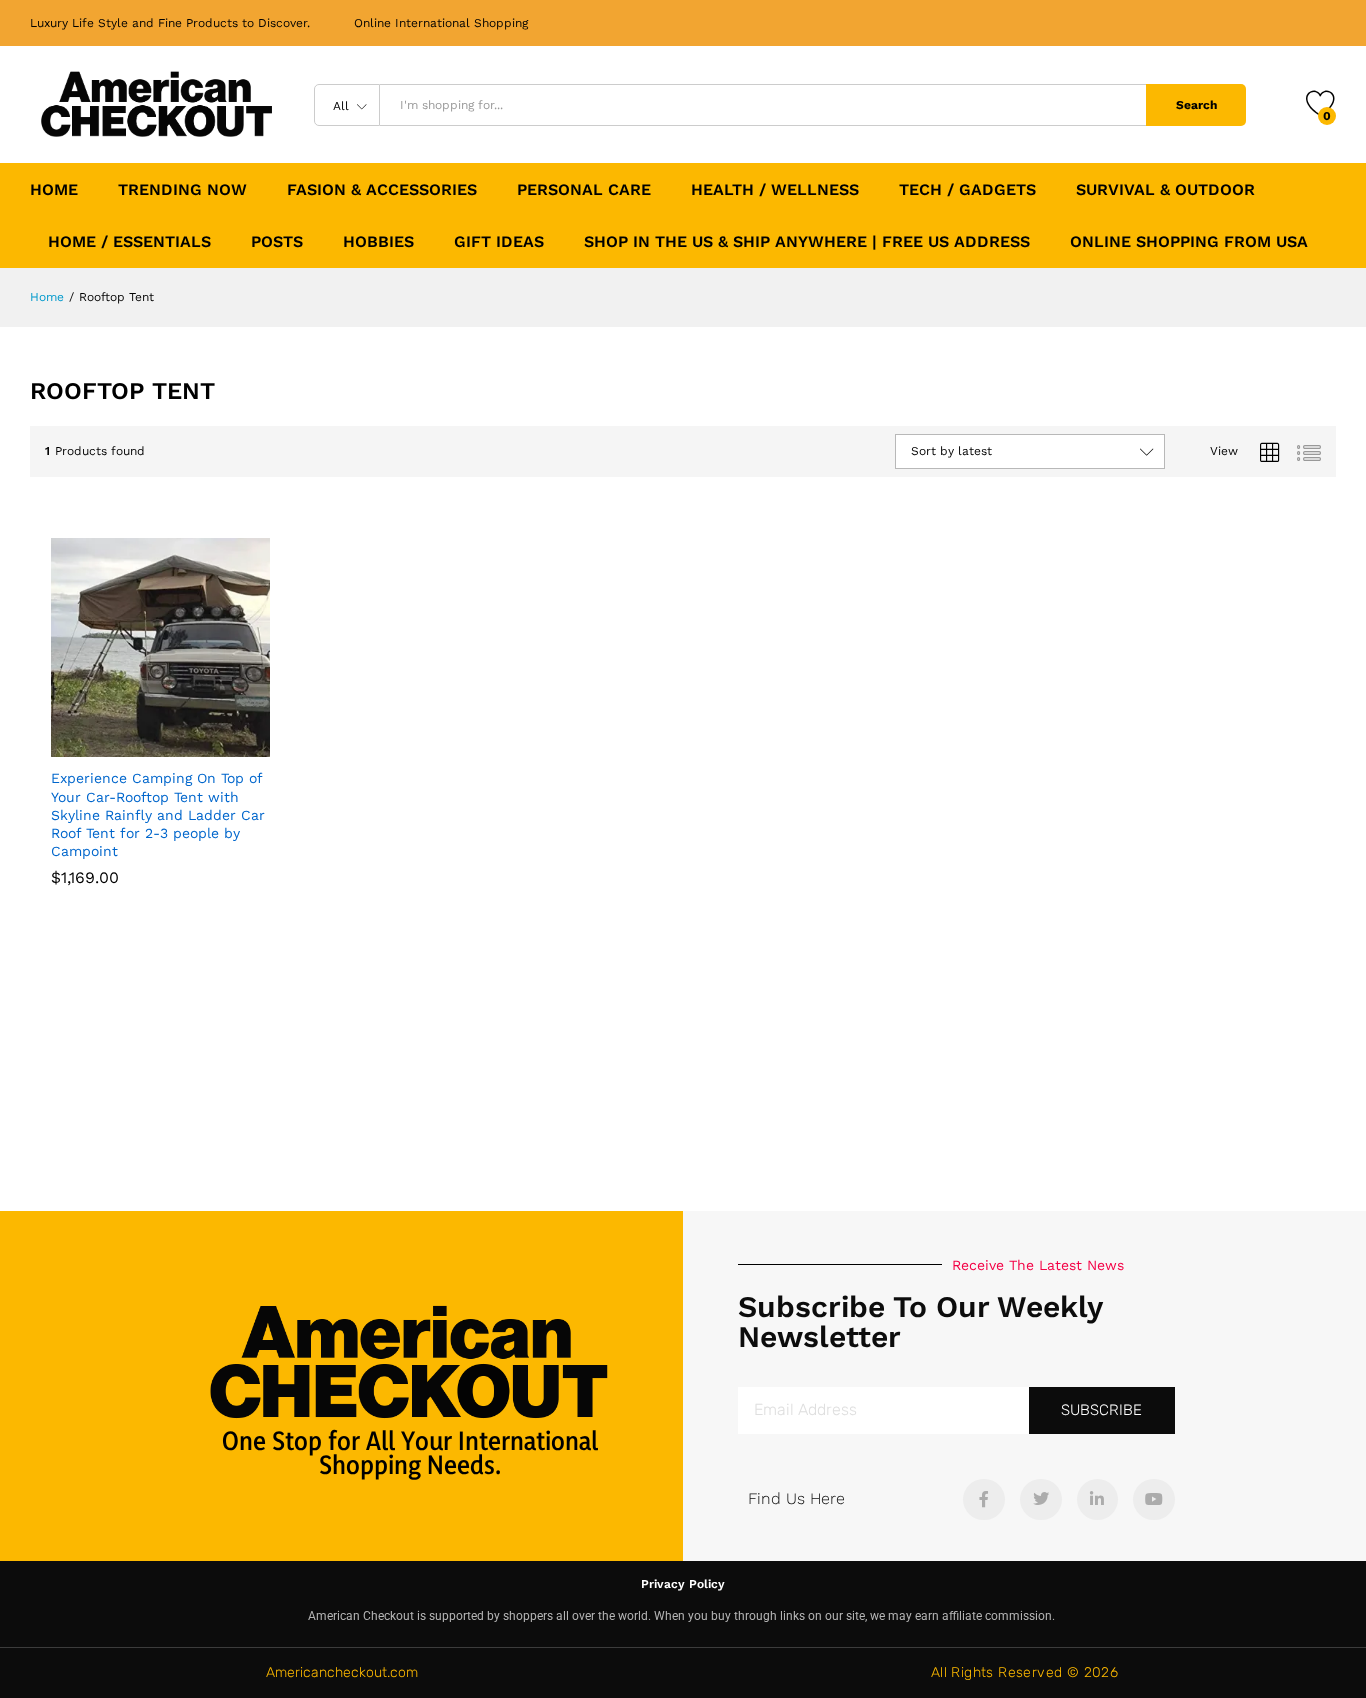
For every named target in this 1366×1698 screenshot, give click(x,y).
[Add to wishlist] (204, 745)
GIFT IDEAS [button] (499, 242)
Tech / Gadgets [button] (967, 190)
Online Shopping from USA (1189, 242)
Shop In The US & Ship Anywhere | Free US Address (807, 242)
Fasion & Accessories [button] (382, 190)
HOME (54, 190)
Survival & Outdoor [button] (1165, 190)
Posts (277, 242)
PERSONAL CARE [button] (584, 190)
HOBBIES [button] (378, 242)
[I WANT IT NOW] (112, 745)
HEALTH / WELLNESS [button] (775, 190)
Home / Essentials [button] (129, 242)
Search (1196, 105)
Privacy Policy (683, 1584)
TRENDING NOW (182, 190)
